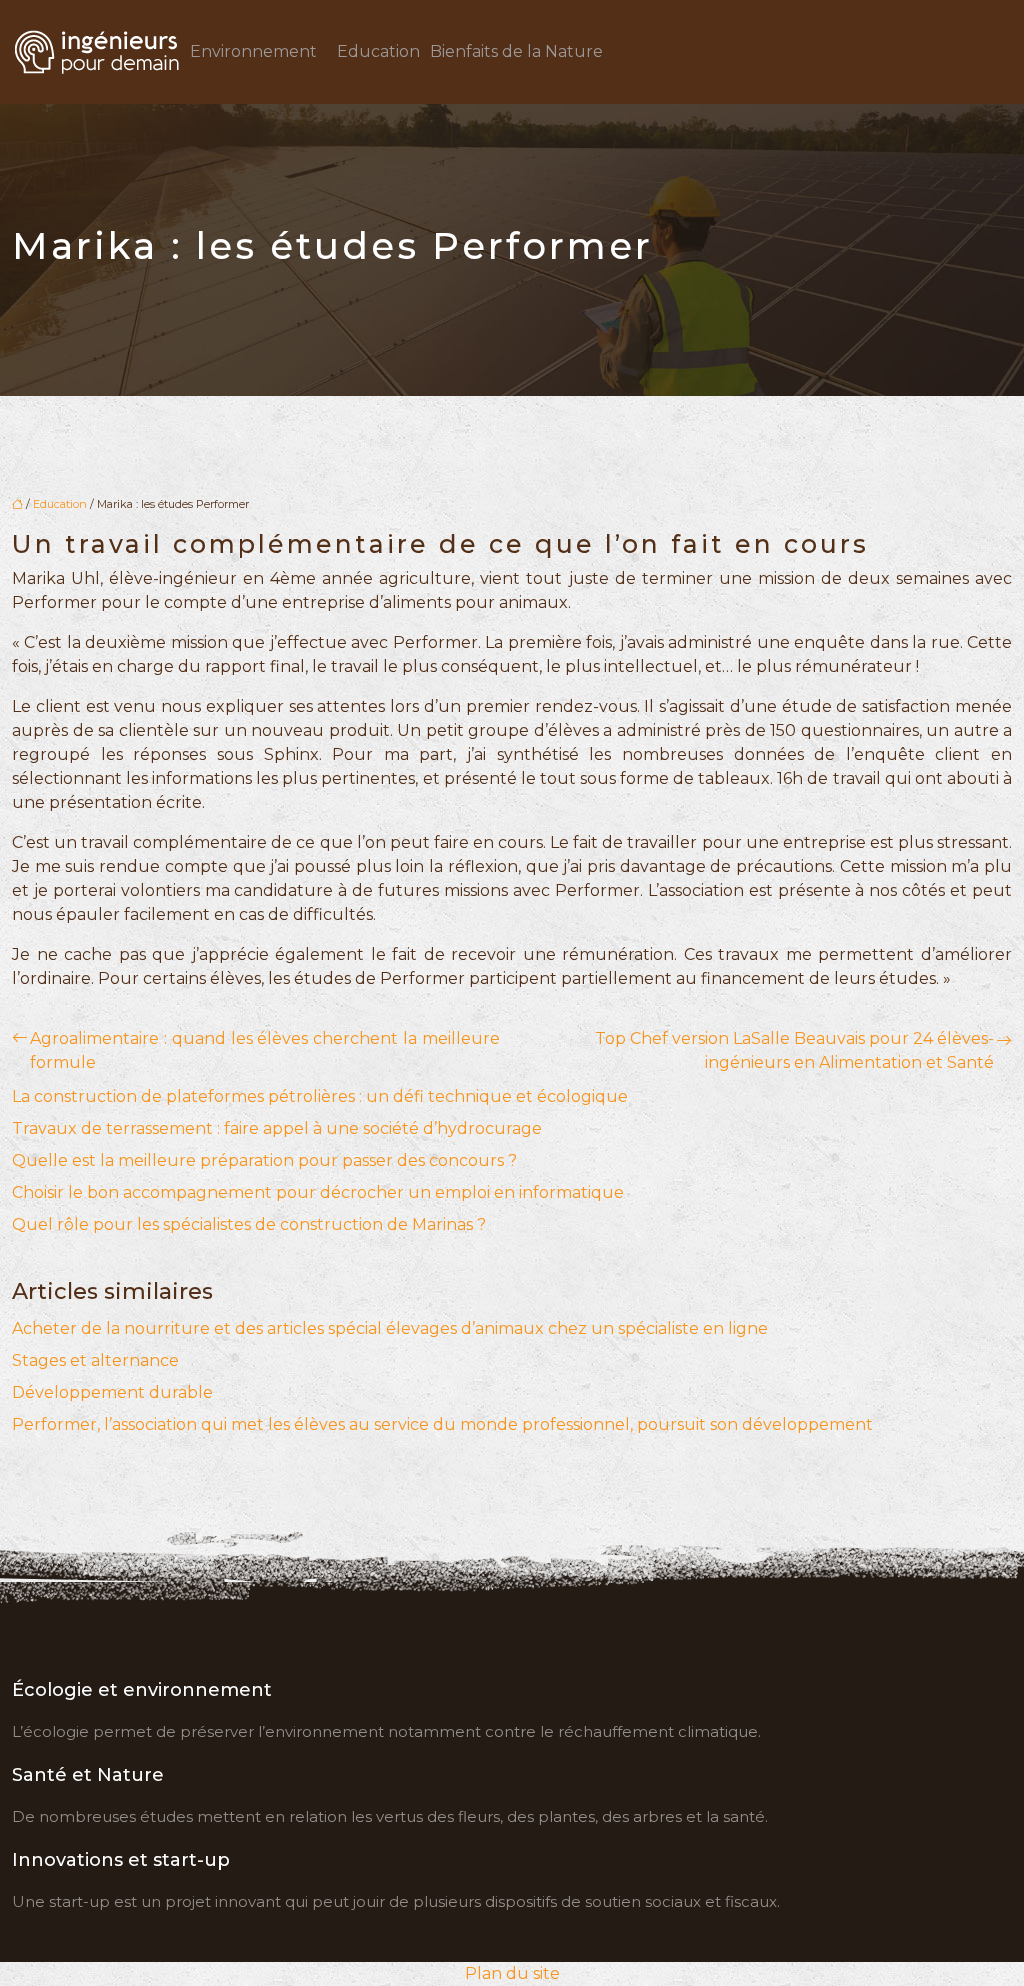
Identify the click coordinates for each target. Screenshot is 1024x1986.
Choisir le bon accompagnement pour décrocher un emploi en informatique (318, 1192)
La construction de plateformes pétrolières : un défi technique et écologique (320, 1096)
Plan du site (512, 1973)
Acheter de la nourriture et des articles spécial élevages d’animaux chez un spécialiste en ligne (390, 1328)
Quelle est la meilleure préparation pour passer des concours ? (264, 1160)
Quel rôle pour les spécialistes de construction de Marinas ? (249, 1224)
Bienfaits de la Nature (516, 51)
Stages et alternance (95, 1360)
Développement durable (112, 1392)
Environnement (253, 51)
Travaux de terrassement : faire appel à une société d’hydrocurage (277, 1128)
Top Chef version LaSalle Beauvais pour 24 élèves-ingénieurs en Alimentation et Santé (794, 1050)
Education (378, 51)
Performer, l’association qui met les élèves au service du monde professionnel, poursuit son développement (442, 1424)
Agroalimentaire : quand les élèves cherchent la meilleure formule (265, 1050)
